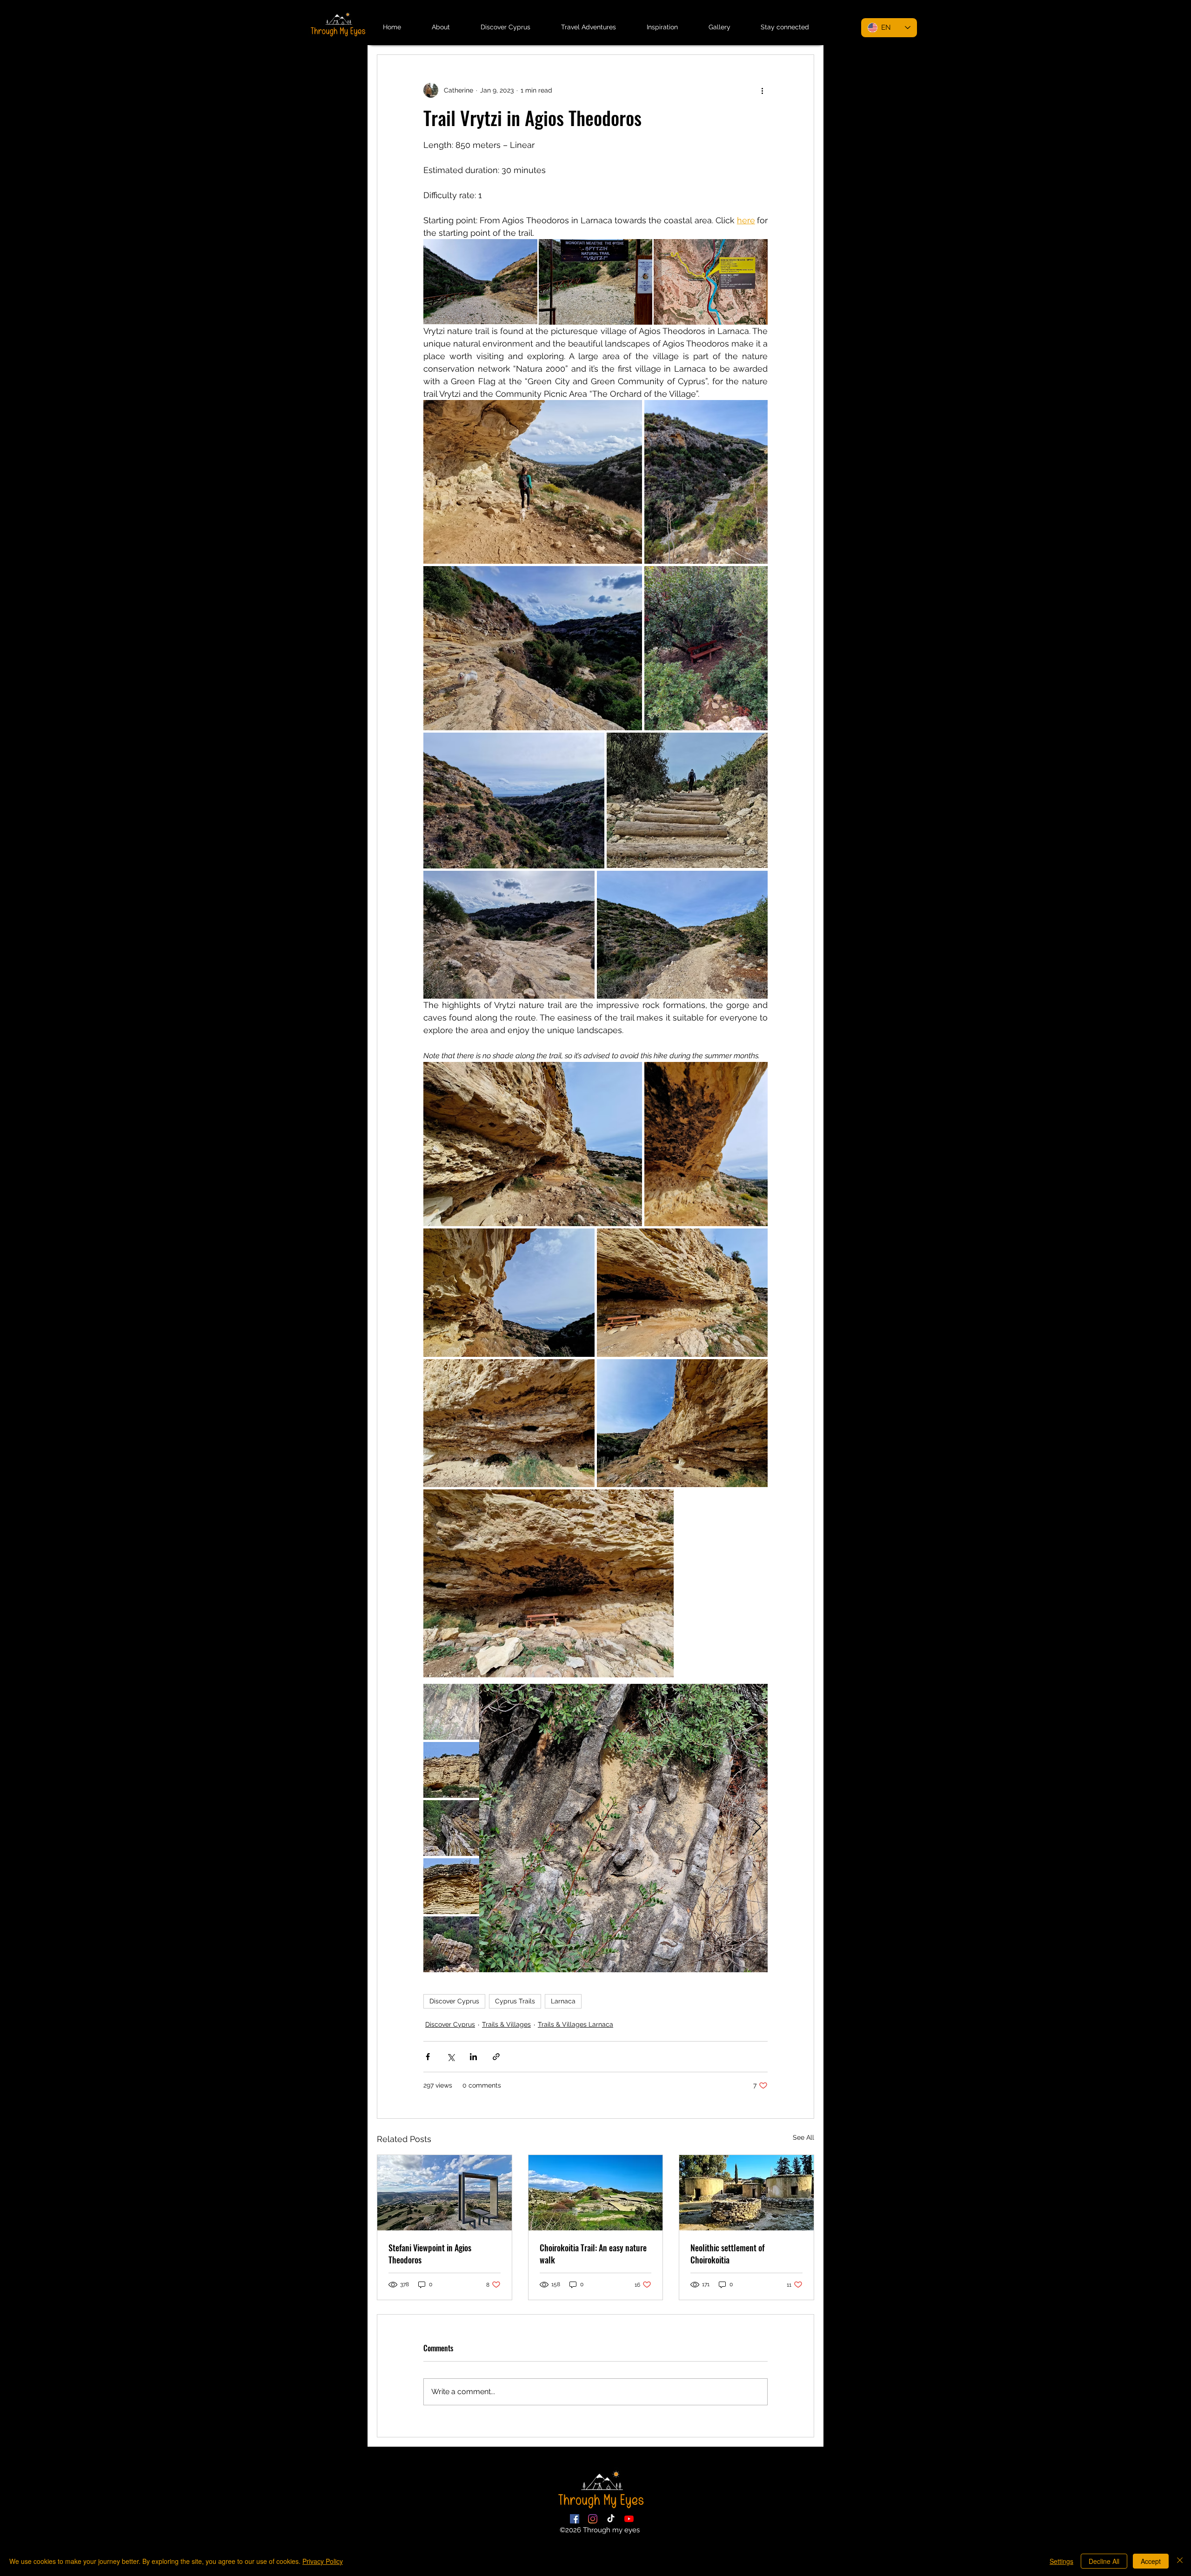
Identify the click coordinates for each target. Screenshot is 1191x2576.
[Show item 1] (451, 1712)
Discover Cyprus (454, 2001)
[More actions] (762, 90)
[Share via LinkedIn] (473, 2057)
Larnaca (563, 2001)
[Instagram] (593, 2519)
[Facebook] (575, 2519)
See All (803, 2137)
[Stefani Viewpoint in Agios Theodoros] (445, 2193)
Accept (1151, 2561)
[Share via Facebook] (428, 2057)
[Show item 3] (451, 1828)
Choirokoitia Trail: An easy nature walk (593, 2254)
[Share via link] (496, 2057)
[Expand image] (480, 282)
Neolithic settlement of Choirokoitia (727, 2254)
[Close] (1180, 2561)
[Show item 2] (451, 1770)
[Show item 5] (451, 1944)
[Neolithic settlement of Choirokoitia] (746, 2193)
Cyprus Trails (515, 2001)
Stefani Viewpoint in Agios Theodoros (430, 2254)
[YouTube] (629, 2519)
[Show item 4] (451, 1886)
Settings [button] (1061, 2561)
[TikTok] (611, 2519)
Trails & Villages (506, 2024)
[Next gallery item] (757, 1828)
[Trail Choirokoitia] (596, 2193)
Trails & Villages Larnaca (575, 2024)
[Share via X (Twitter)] (451, 2057)
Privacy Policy (323, 2561)
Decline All (1104, 2561)
